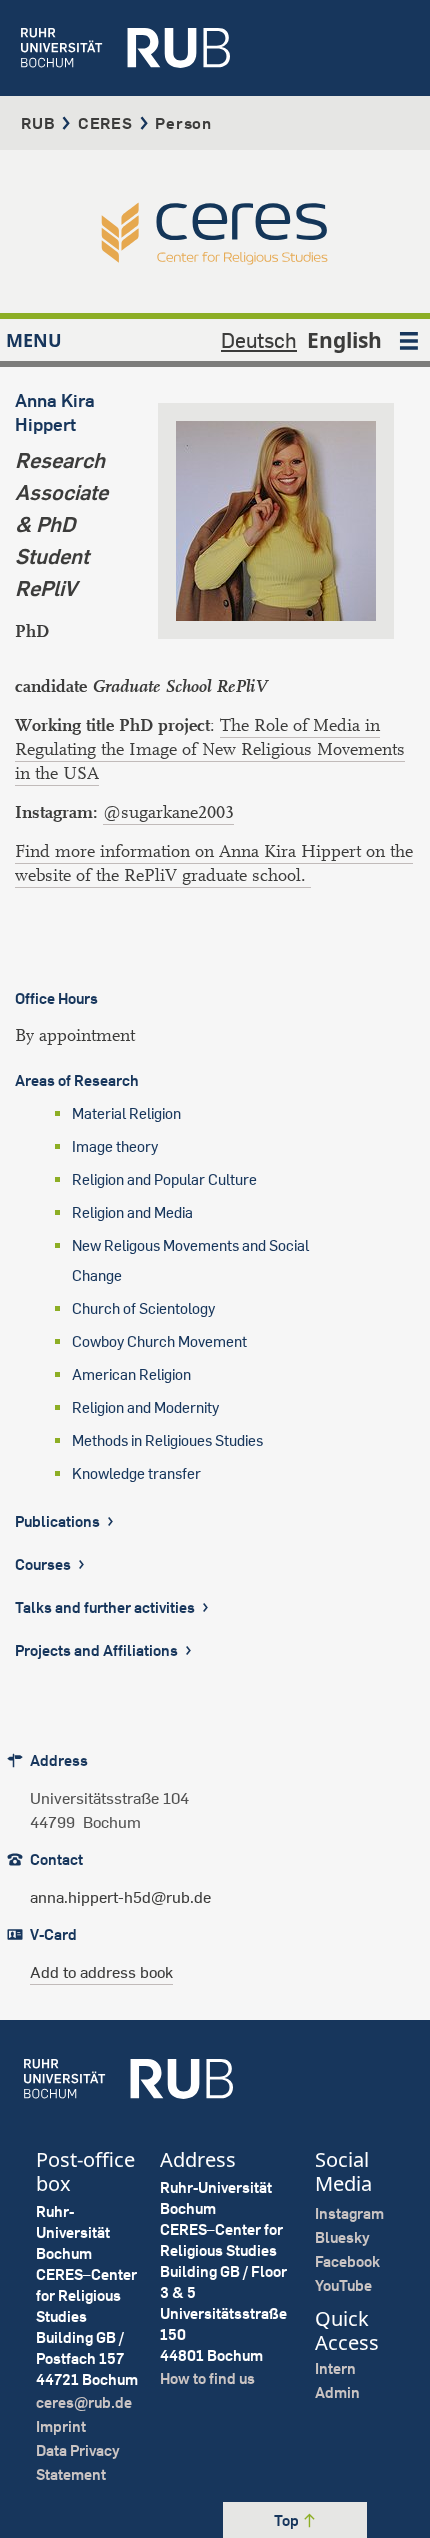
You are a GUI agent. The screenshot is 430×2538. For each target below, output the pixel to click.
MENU (34, 340)
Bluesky (342, 2237)
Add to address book (101, 1972)
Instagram (349, 2213)
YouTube (343, 2285)
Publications (59, 1521)
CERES (105, 123)
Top (288, 2520)
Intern (335, 2368)
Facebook (347, 2261)
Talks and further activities (106, 1607)
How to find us (207, 2378)
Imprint (61, 2426)
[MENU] (409, 340)
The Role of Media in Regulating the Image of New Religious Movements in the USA (210, 749)
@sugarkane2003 (168, 812)
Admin (337, 2392)
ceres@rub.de (84, 2402)
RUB (38, 123)
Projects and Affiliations (98, 1650)
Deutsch (259, 340)
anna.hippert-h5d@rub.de (120, 1897)
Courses (44, 1564)
